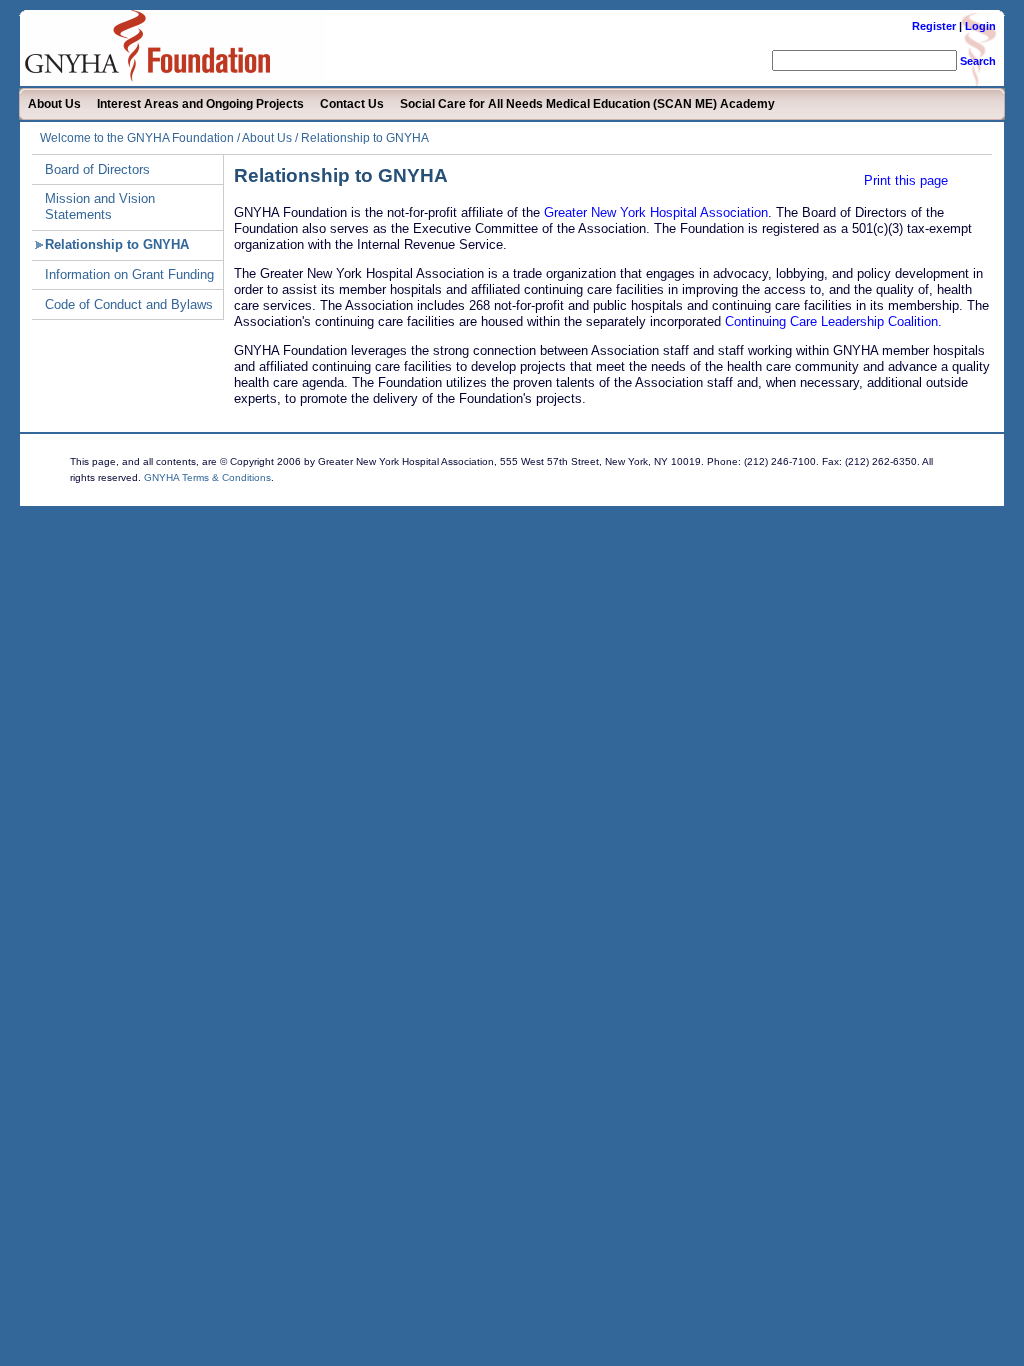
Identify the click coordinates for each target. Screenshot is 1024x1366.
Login (980, 26)
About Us (54, 104)
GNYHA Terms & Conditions (207, 477)
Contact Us (352, 104)
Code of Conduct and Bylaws (129, 304)
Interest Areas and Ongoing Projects (200, 104)
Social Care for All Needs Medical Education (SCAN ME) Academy (587, 104)
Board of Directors (97, 169)
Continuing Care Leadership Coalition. (833, 321)
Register (934, 26)
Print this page (906, 180)
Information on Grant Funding (129, 274)
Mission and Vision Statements (100, 206)
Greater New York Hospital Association (656, 212)
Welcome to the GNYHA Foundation (137, 138)
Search (978, 61)
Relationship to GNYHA (117, 244)
